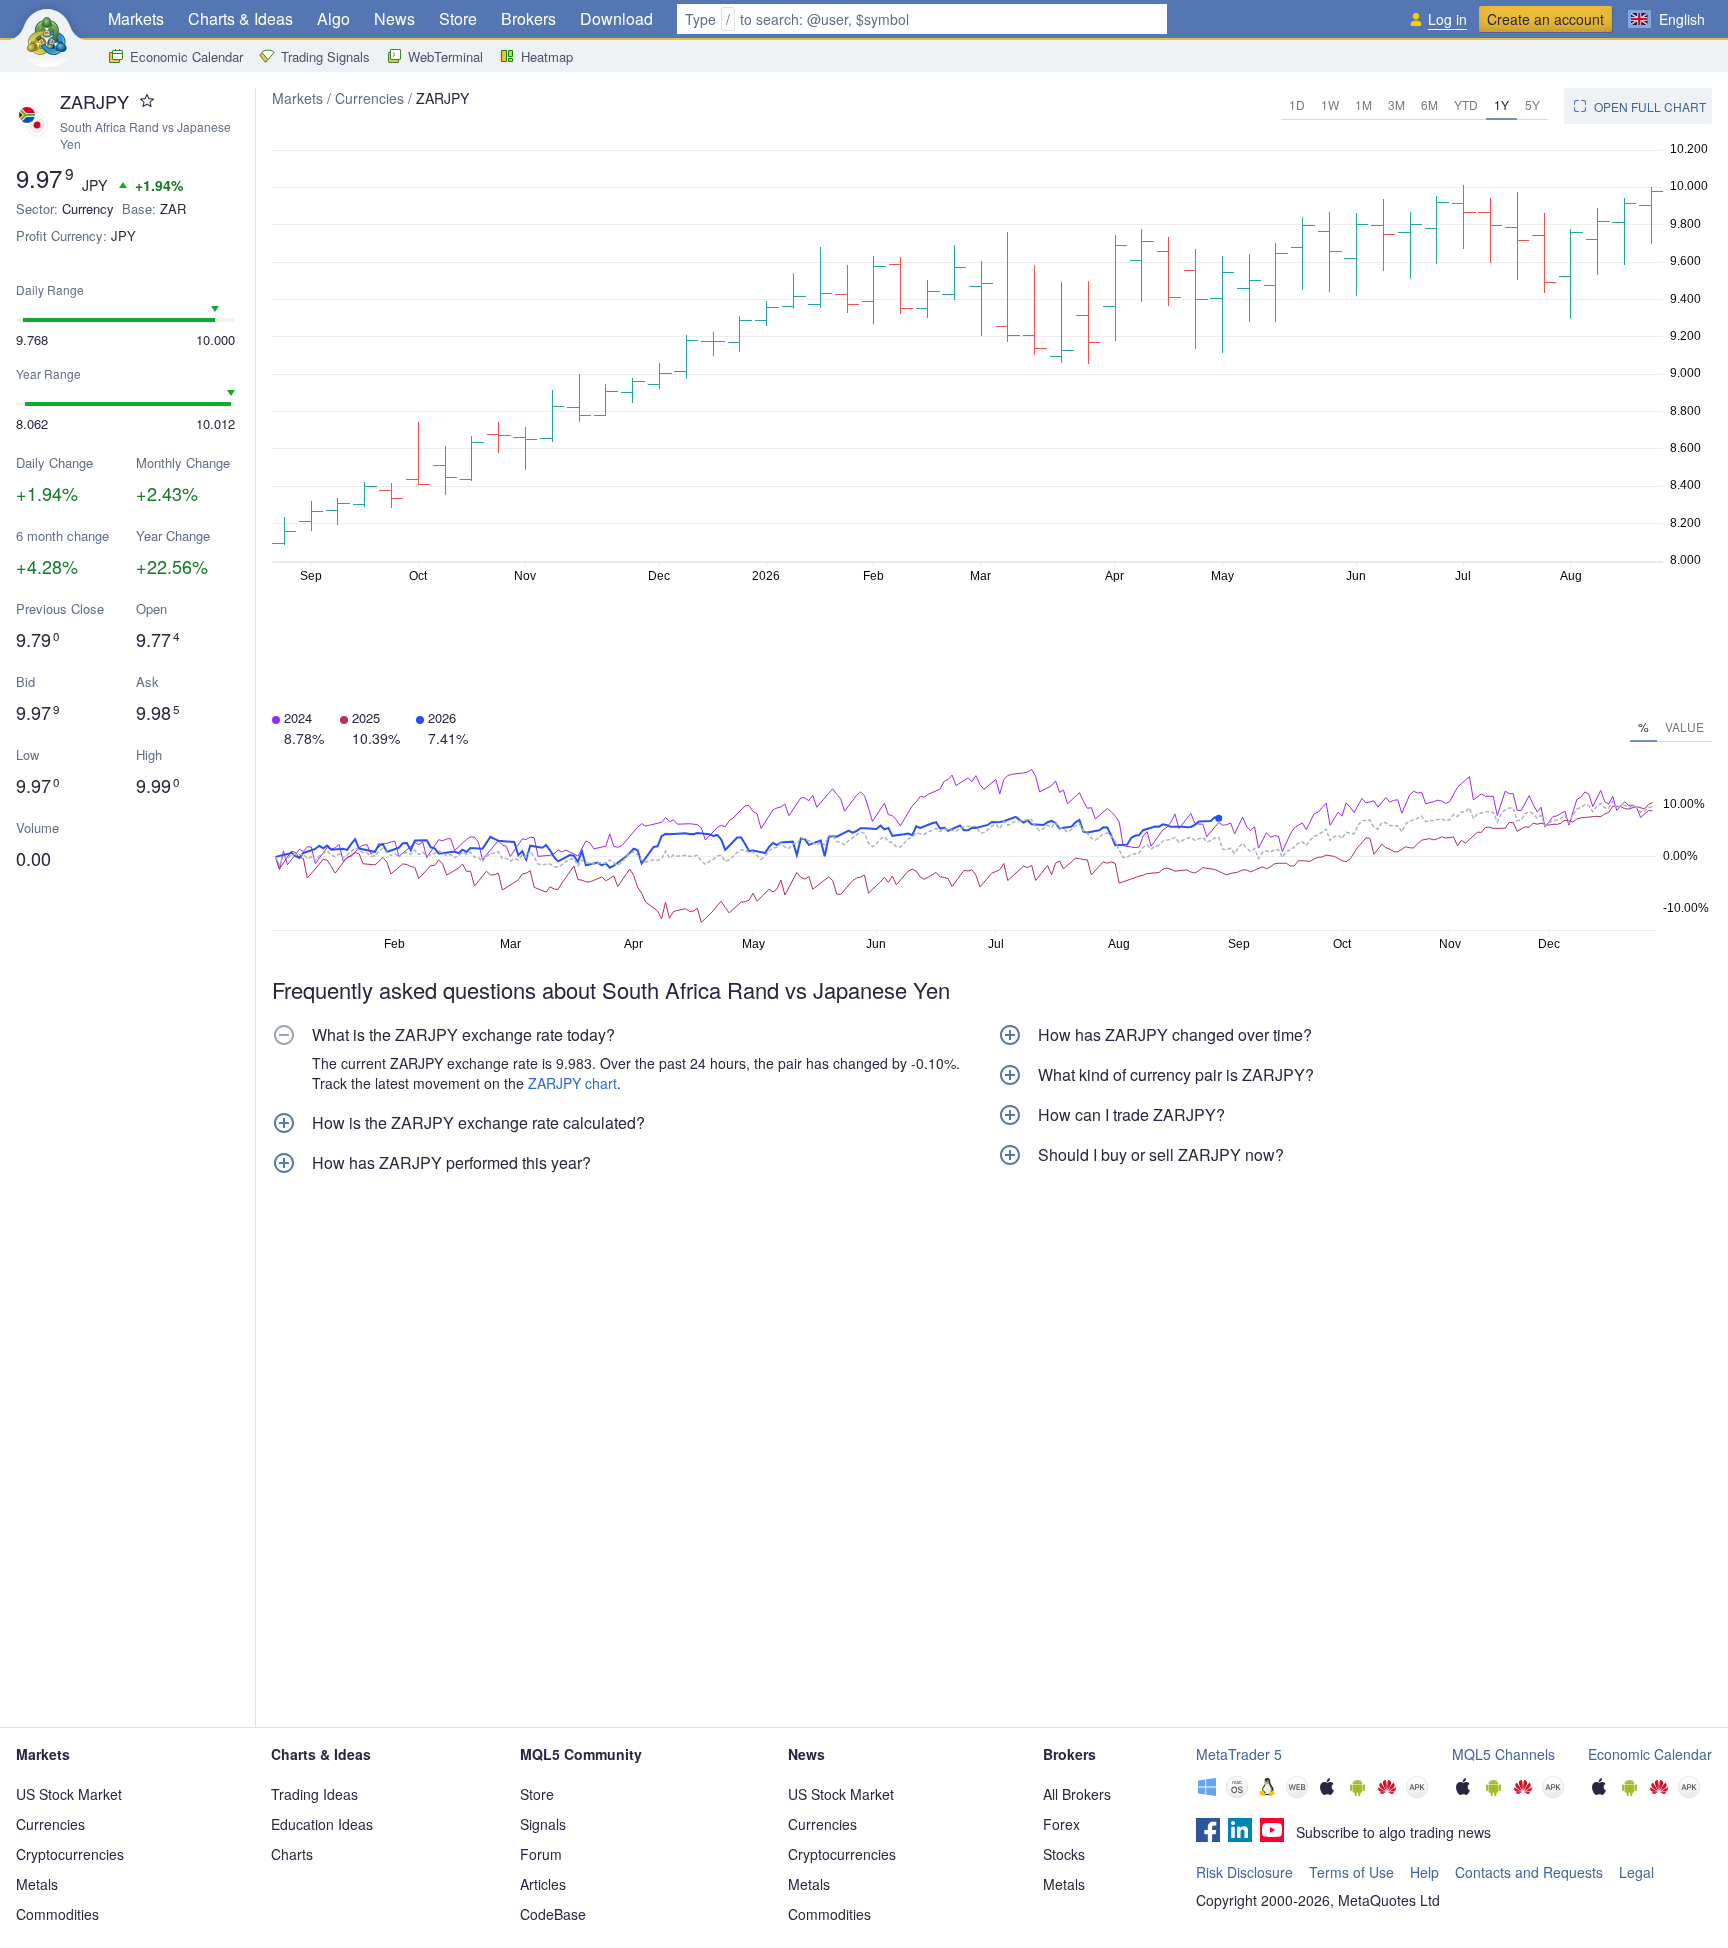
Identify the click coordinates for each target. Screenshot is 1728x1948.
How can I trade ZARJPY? (1131, 1115)
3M (1396, 104)
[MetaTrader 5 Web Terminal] (1297, 1789)
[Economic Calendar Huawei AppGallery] (1659, 1789)
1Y (1501, 104)
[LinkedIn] (1240, 1832)
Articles (543, 1884)
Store (458, 18)
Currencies (369, 98)
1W (1330, 104)
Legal (1636, 1872)
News (394, 18)
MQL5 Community (581, 1754)
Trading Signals (325, 56)
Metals (37, 1884)
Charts (292, 1854)
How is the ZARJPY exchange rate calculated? (478, 1123)
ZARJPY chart (572, 1083)
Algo (333, 18)
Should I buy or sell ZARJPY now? (1161, 1155)
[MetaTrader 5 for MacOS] (1237, 1789)
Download (616, 18)
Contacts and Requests (1529, 1872)
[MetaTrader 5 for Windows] (1207, 1789)
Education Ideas (322, 1824)
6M (1429, 104)
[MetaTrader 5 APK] (1417, 1789)
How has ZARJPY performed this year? (451, 1163)
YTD (1466, 104)
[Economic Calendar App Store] (1599, 1789)
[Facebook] (1208, 1832)
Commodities (57, 1914)
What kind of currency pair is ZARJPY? (1176, 1075)
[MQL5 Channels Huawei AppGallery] (1523, 1789)
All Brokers (1077, 1794)
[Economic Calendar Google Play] (1629, 1789)
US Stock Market (69, 1794)
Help (1424, 1872)
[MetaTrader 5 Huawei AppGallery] (1387, 1789)
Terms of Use (1351, 1872)
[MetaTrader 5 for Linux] (1267, 1789)
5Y (1532, 104)
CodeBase (553, 1914)
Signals (543, 1824)
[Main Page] (47, 36)
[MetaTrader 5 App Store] (1327, 1789)
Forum (541, 1854)
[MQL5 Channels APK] (1553, 1789)
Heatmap (547, 56)
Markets (136, 18)
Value (1684, 726)
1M (1363, 104)
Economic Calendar (186, 56)
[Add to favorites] (147, 101)
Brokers (528, 18)
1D (1297, 104)
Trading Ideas (314, 1794)
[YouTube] (1272, 1832)
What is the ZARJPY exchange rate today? (463, 1035)
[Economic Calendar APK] (1689, 1789)
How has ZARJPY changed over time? (1175, 1035)
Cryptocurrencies (70, 1854)
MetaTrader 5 (1239, 1754)
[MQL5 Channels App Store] (1463, 1789)
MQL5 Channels (1503, 1754)
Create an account (1545, 19)
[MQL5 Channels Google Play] (1493, 1789)
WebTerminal (445, 56)
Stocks (1064, 1854)
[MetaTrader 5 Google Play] (1357, 1789)
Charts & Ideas (240, 18)
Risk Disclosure (1244, 1872)
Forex (1061, 1824)
